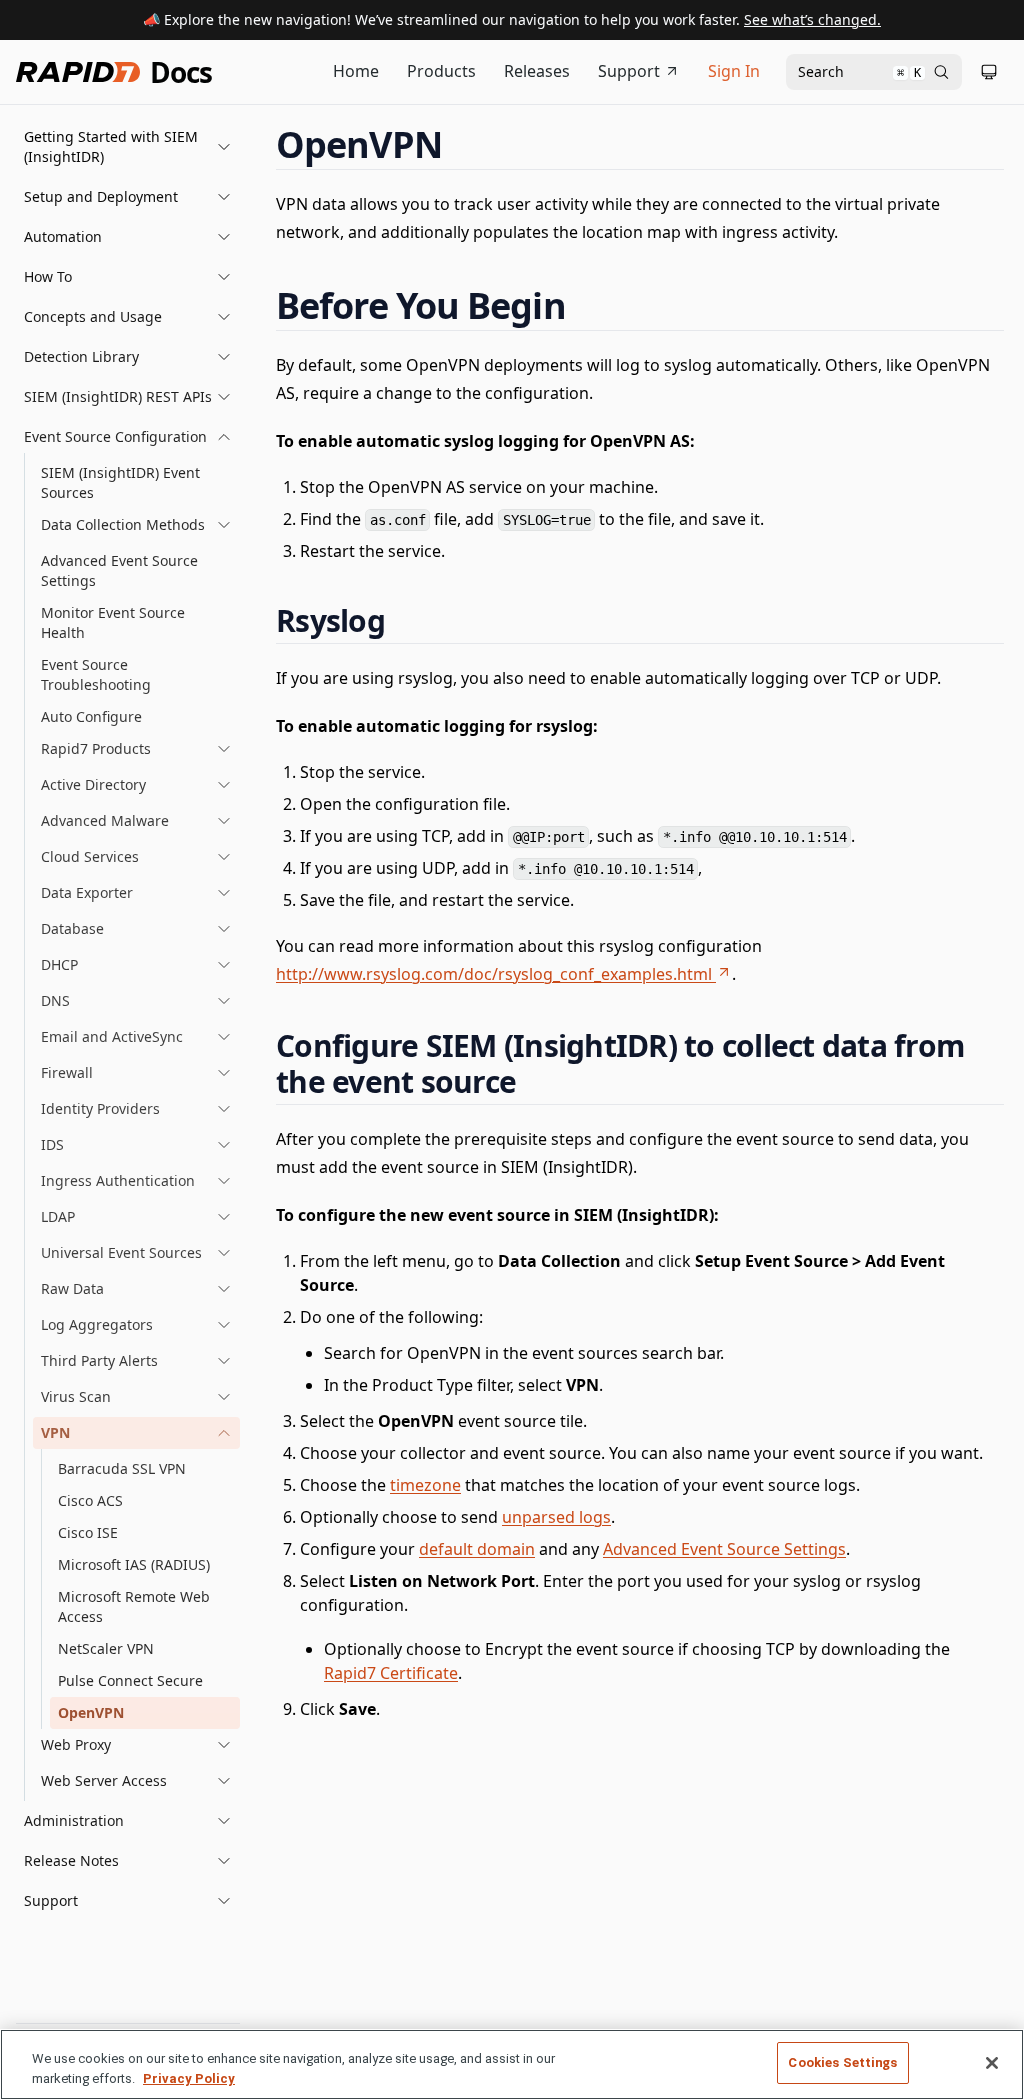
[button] (128, 147)
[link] (136, 525)
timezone (425, 1485)
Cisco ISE (88, 1532)
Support (629, 71)
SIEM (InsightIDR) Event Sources (120, 482)
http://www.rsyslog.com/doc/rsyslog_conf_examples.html (494, 974)
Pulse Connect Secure (130, 1680)
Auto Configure (91, 716)
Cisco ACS (90, 1500)
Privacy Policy (189, 2078)
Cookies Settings (842, 2062)
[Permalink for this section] (461, 144)
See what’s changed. (812, 19)
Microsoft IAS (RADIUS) (134, 1564)
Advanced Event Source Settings (119, 570)
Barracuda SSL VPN (122, 1468)
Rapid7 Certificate (391, 1673)
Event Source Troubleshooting (96, 674)
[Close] (992, 2063)
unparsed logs (556, 1517)
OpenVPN (91, 1712)
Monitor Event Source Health (113, 622)
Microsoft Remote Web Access (134, 1606)
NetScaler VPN (106, 1648)
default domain (477, 1549)
